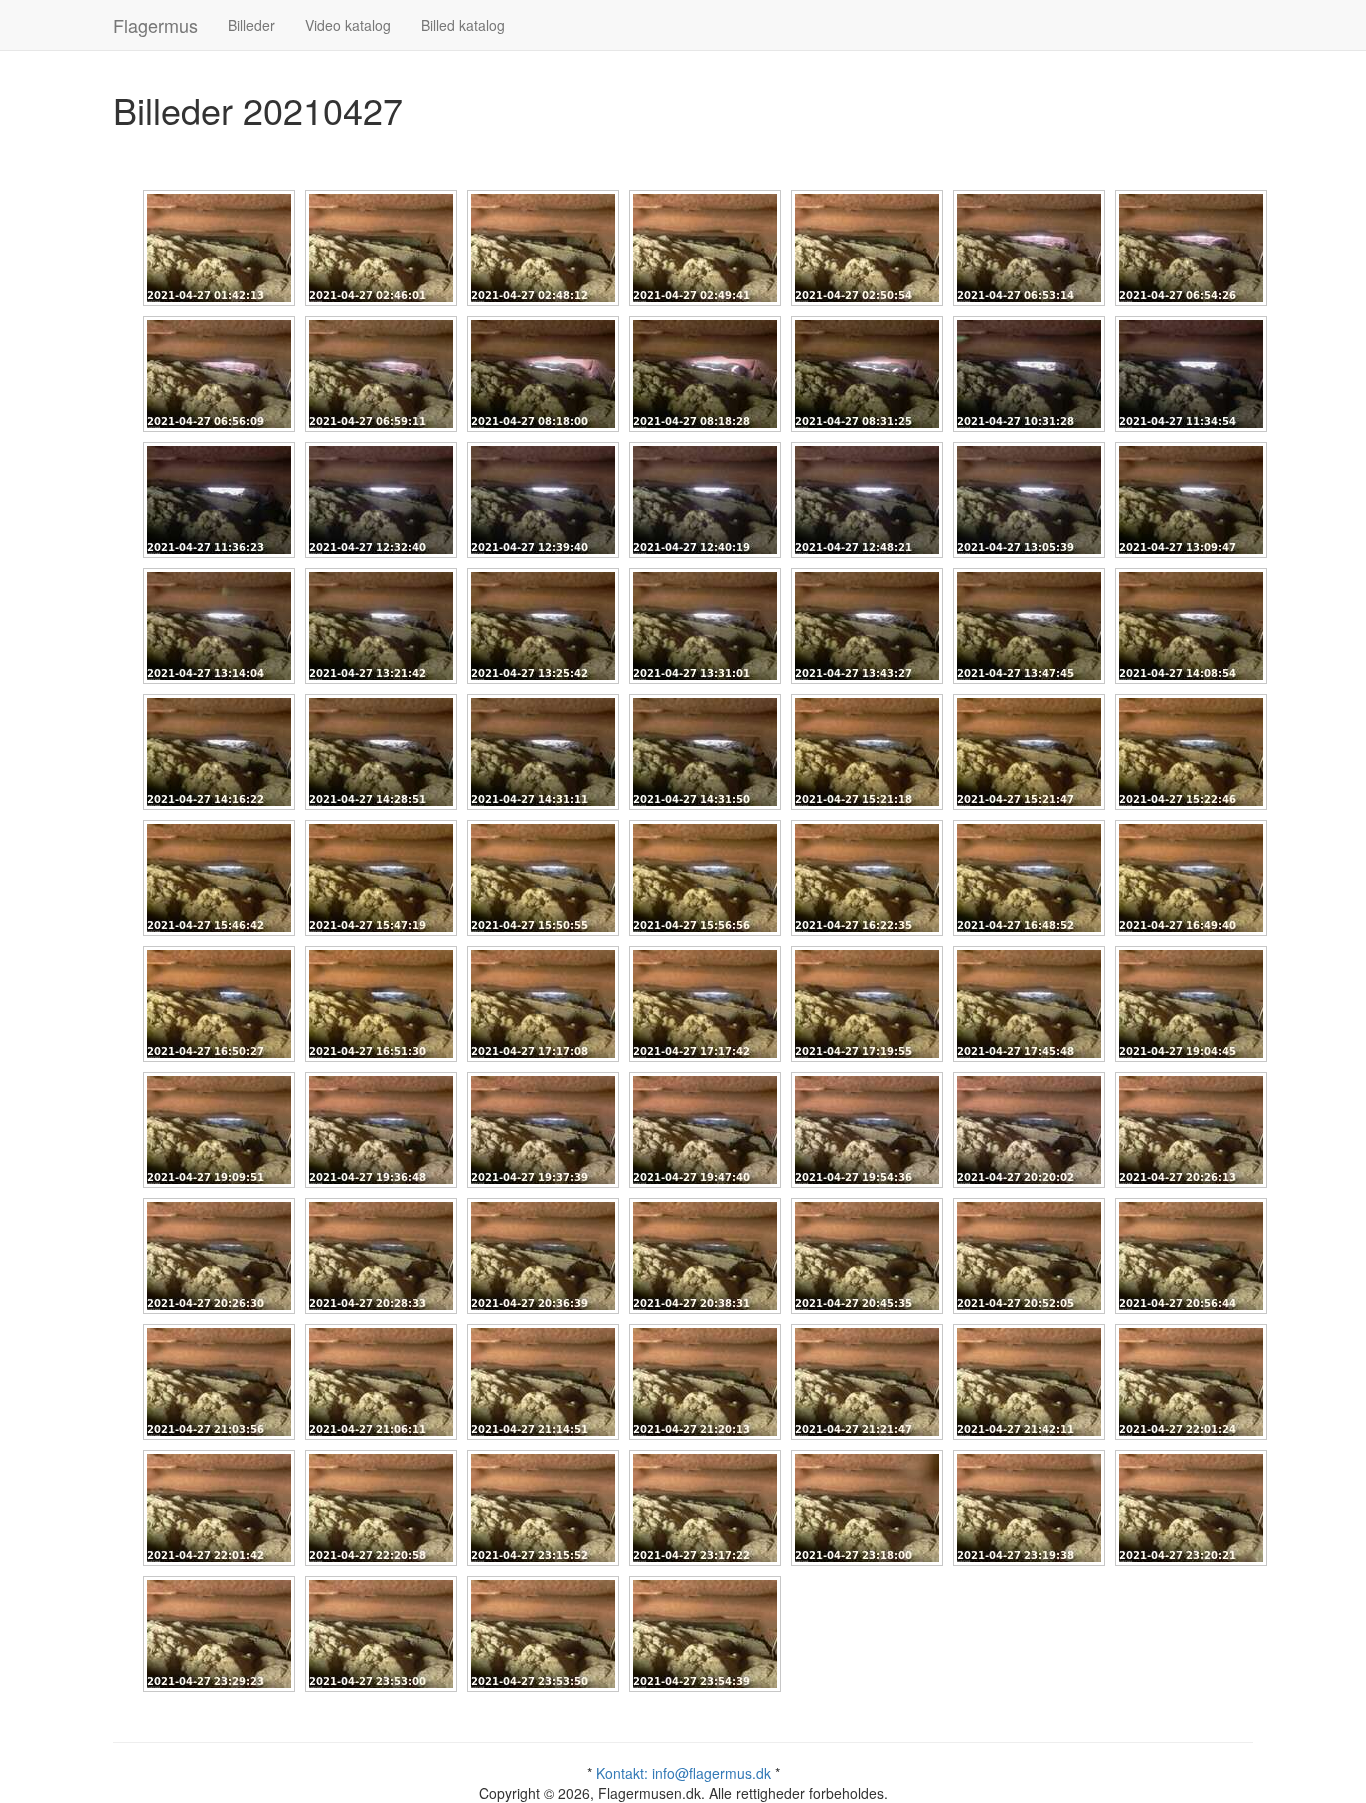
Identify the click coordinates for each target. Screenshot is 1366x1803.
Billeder (251, 25)
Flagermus (155, 25)
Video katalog (348, 25)
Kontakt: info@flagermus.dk (683, 1773)
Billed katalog (463, 25)
